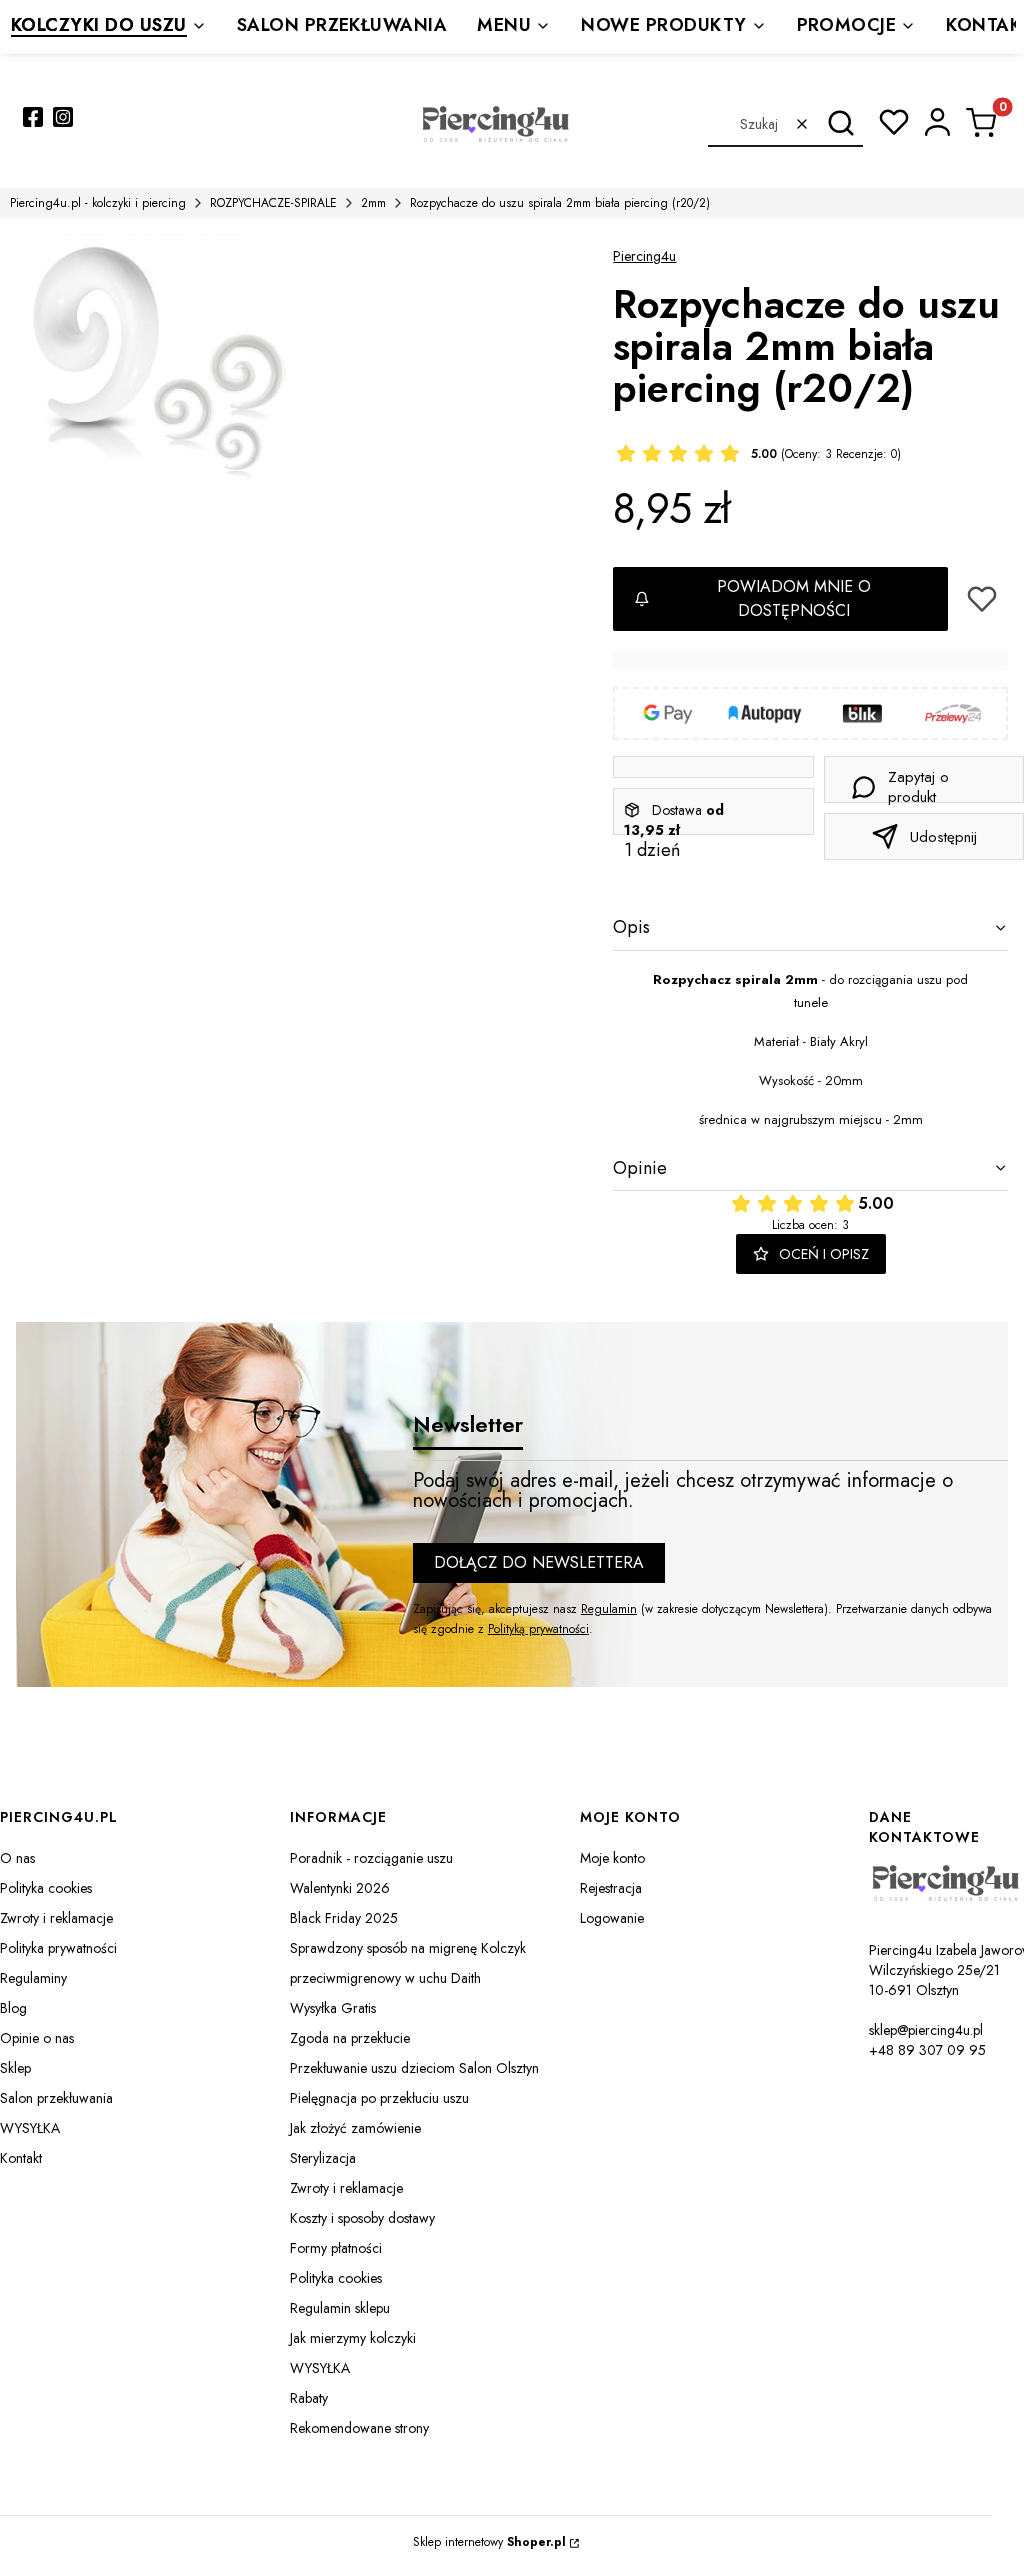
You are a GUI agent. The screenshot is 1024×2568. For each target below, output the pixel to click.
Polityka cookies (46, 1888)
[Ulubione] (894, 122)
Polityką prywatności (538, 1629)
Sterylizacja (323, 2158)
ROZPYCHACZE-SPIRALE (273, 203)
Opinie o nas (37, 2038)
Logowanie (612, 1918)
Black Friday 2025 (344, 1918)
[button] (840, 124)
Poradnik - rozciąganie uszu (371, 1858)
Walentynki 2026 (340, 1888)
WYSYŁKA (30, 2128)
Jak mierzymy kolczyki (353, 2338)
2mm (373, 203)
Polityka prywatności (58, 1948)
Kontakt (21, 2158)
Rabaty (309, 2398)
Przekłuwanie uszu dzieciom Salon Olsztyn (414, 2068)
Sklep (15, 2068)
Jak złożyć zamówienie (355, 2128)
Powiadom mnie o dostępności (794, 598)
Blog (13, 2008)
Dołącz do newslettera (539, 1562)
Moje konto (612, 1858)
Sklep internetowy (489, 2542)
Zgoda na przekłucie (350, 2038)
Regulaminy (33, 1978)
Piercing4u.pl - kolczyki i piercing (98, 203)
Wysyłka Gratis (333, 2008)
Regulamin (609, 1609)
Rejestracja (611, 1888)
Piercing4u (644, 256)
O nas (17, 1858)
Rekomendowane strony (359, 2428)
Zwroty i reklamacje (56, 1918)
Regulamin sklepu (340, 2308)
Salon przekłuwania (56, 2098)
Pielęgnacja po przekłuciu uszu (379, 2098)
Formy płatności (336, 2248)
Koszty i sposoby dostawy (362, 2218)
